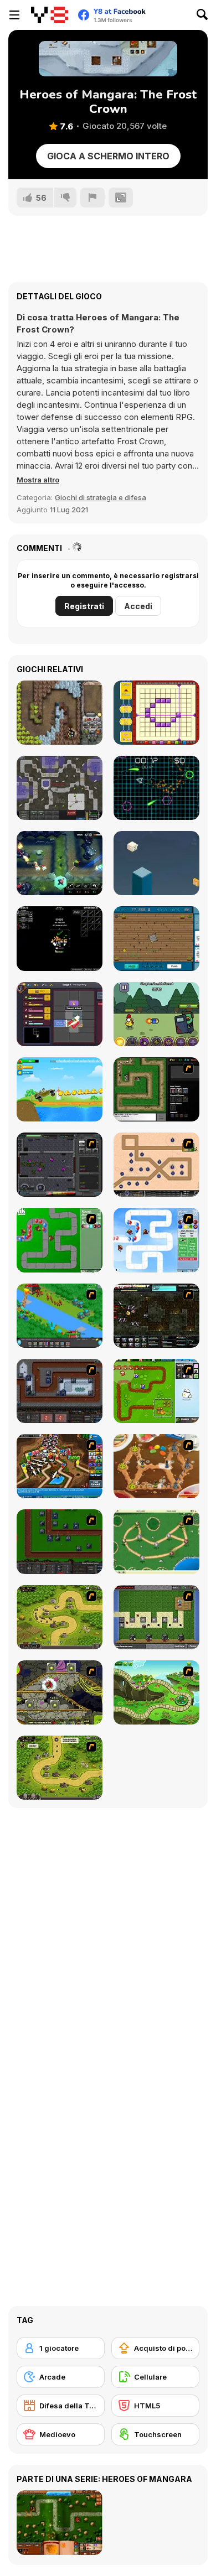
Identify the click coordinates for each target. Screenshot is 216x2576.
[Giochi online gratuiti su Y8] (50, 15)
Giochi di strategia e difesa (101, 497)
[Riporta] (92, 198)
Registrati (84, 606)
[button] (38, 480)
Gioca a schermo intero (108, 156)
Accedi (138, 606)
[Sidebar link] (14, 15)
